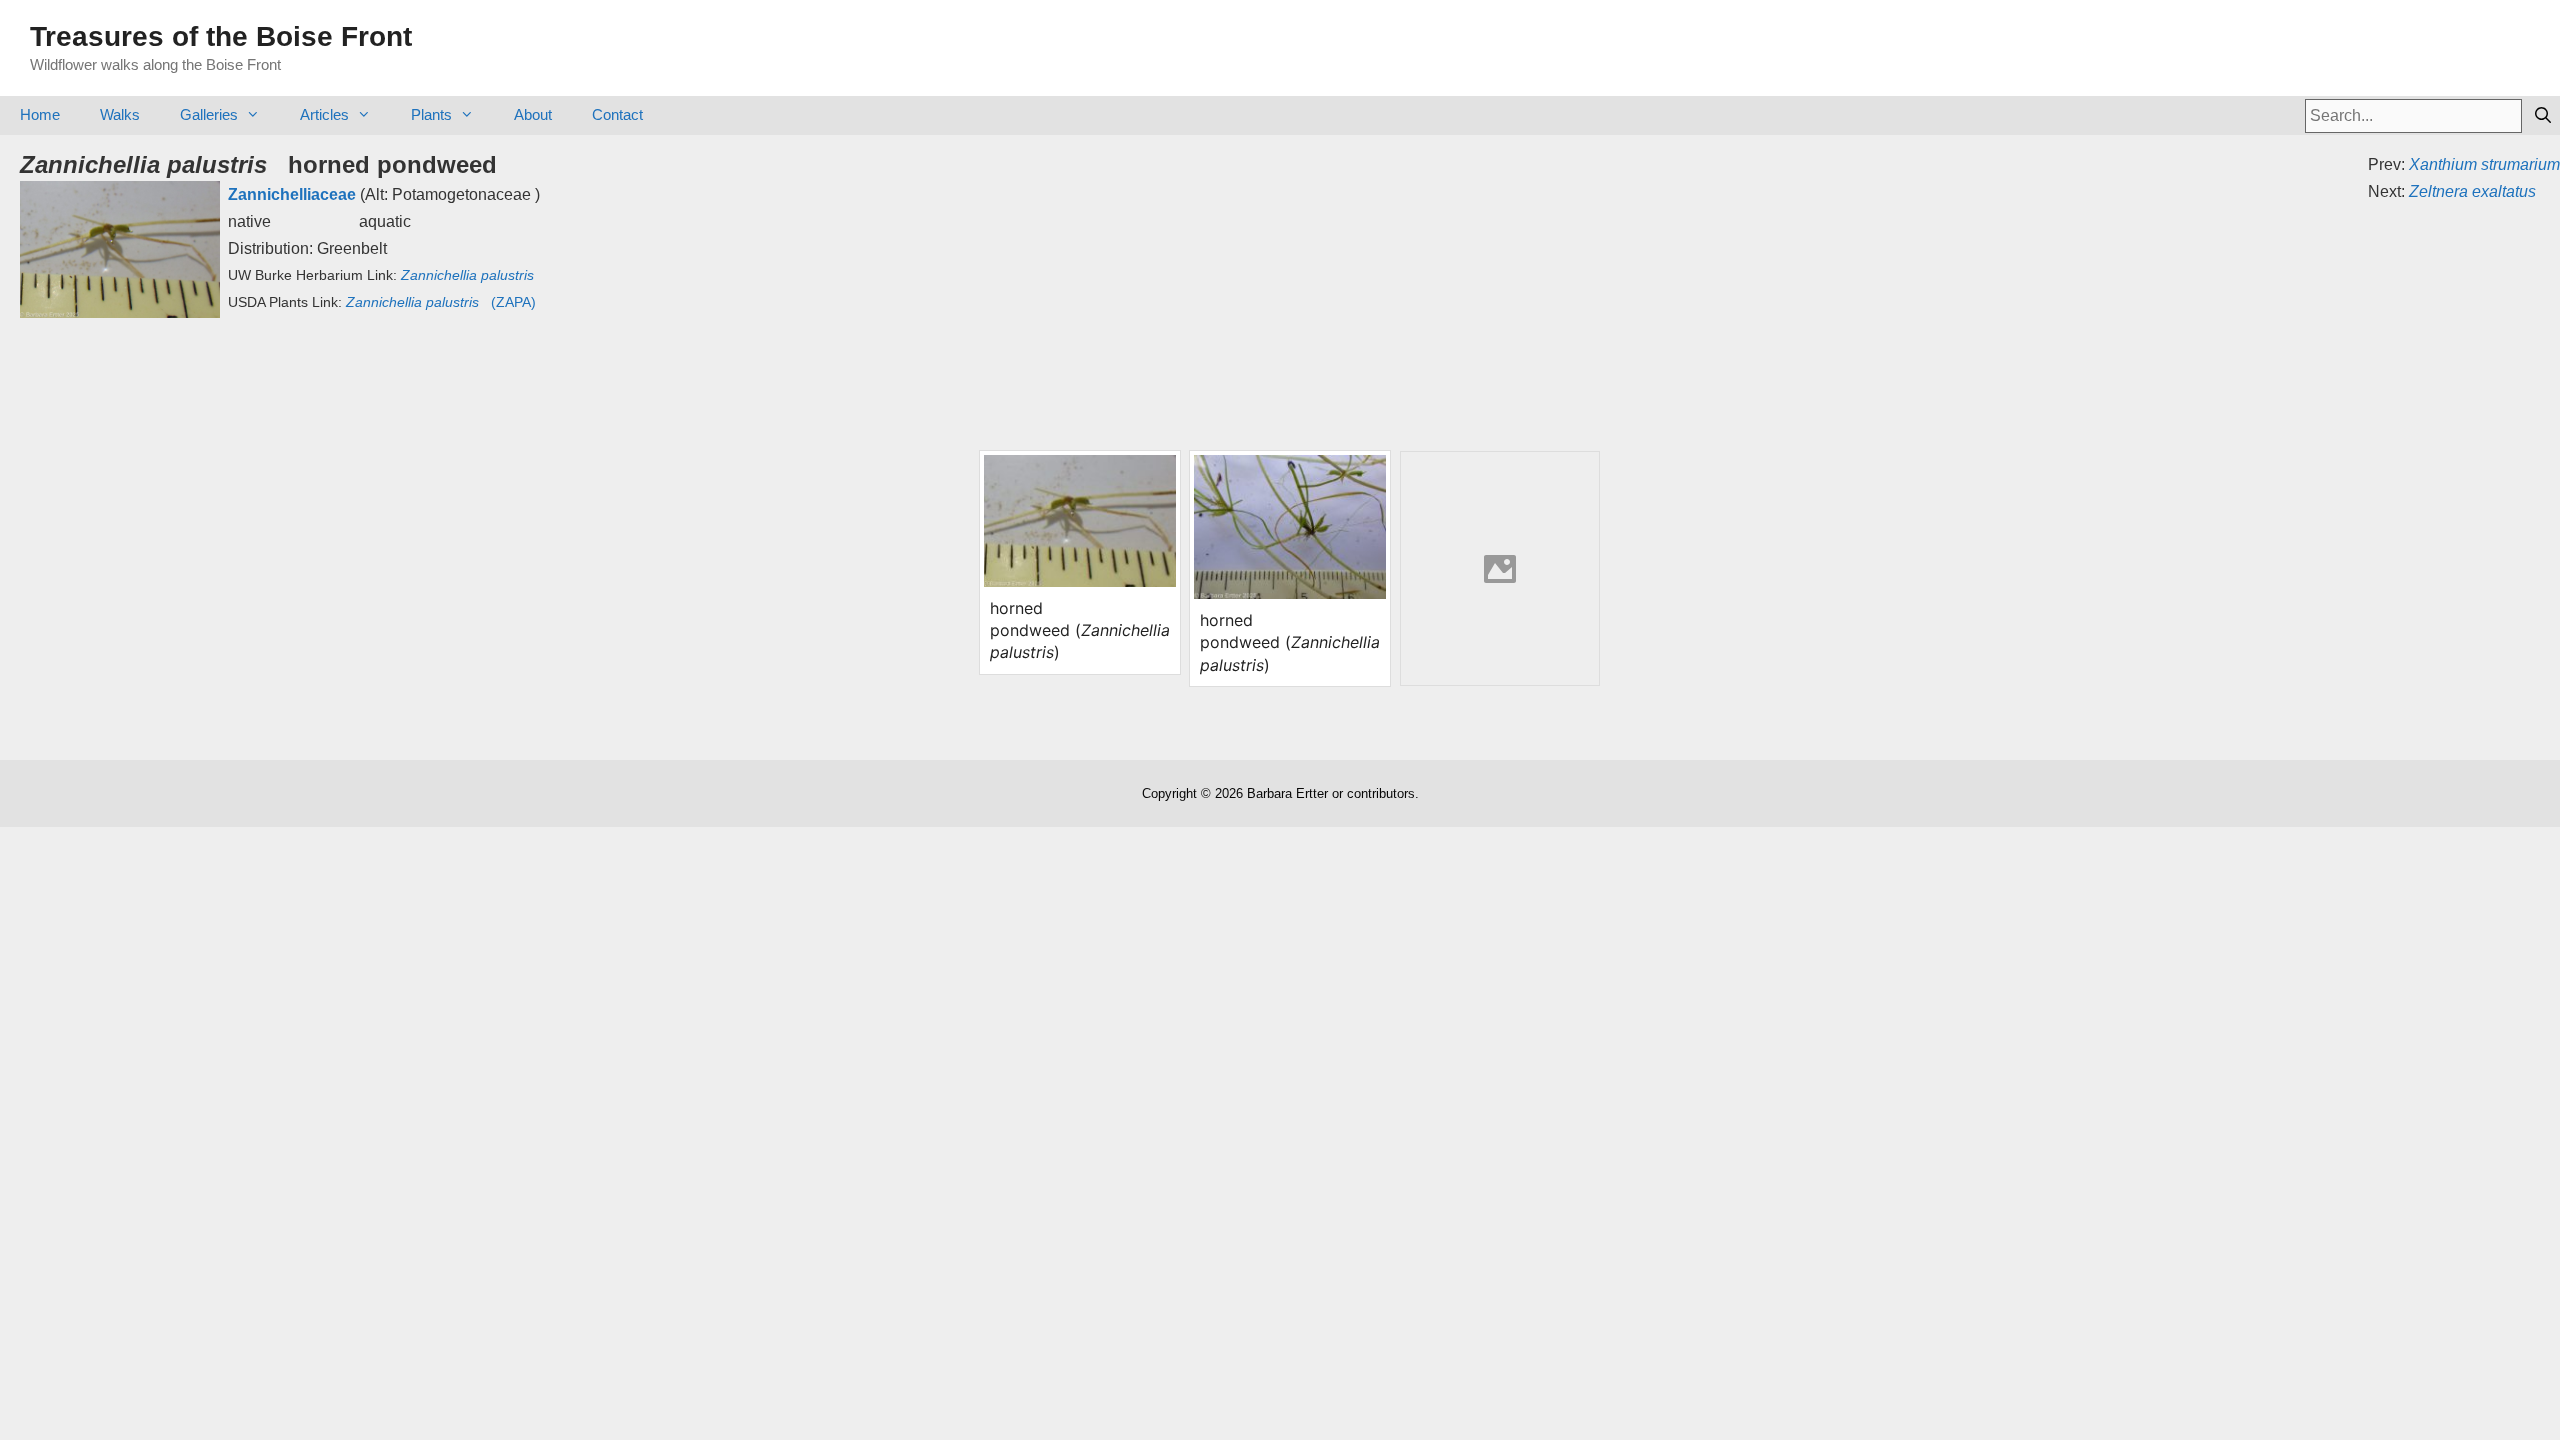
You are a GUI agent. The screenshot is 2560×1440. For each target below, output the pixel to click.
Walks (120, 114)
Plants (431, 114)
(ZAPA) (441, 302)
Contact (617, 114)
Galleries (209, 114)
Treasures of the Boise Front (221, 36)
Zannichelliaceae (292, 194)
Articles (324, 114)
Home (40, 114)
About (533, 114)
